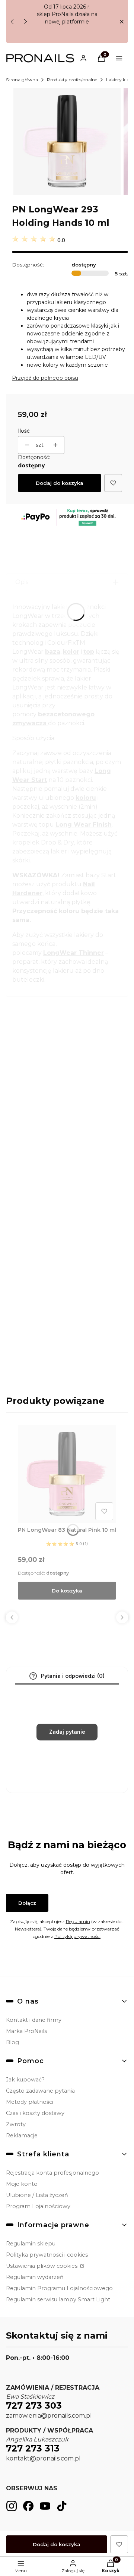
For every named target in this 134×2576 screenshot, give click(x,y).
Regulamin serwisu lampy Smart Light (58, 2299)
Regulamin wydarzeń (35, 2277)
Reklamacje (22, 2135)
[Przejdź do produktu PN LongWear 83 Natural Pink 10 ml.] (67, 1474)
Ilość (24, 431)
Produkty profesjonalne (72, 80)
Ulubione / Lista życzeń (37, 2195)
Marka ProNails (26, 2031)
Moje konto (22, 2184)
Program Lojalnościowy (38, 2206)
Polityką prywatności (77, 1936)
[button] (122, 22)
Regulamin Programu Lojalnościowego (59, 2288)
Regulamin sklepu (31, 2244)
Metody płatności (30, 2102)
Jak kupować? (25, 2080)
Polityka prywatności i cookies (47, 2255)
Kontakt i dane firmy (34, 2020)
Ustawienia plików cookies (42, 2266)
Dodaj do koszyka (60, 483)
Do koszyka (67, 1591)
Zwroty (16, 2124)
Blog (12, 2042)
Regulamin (78, 1921)
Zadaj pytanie (67, 1732)
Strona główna (22, 80)
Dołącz (27, 1903)
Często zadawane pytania (40, 2091)
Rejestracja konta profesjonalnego (52, 2173)
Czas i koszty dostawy (35, 2113)
